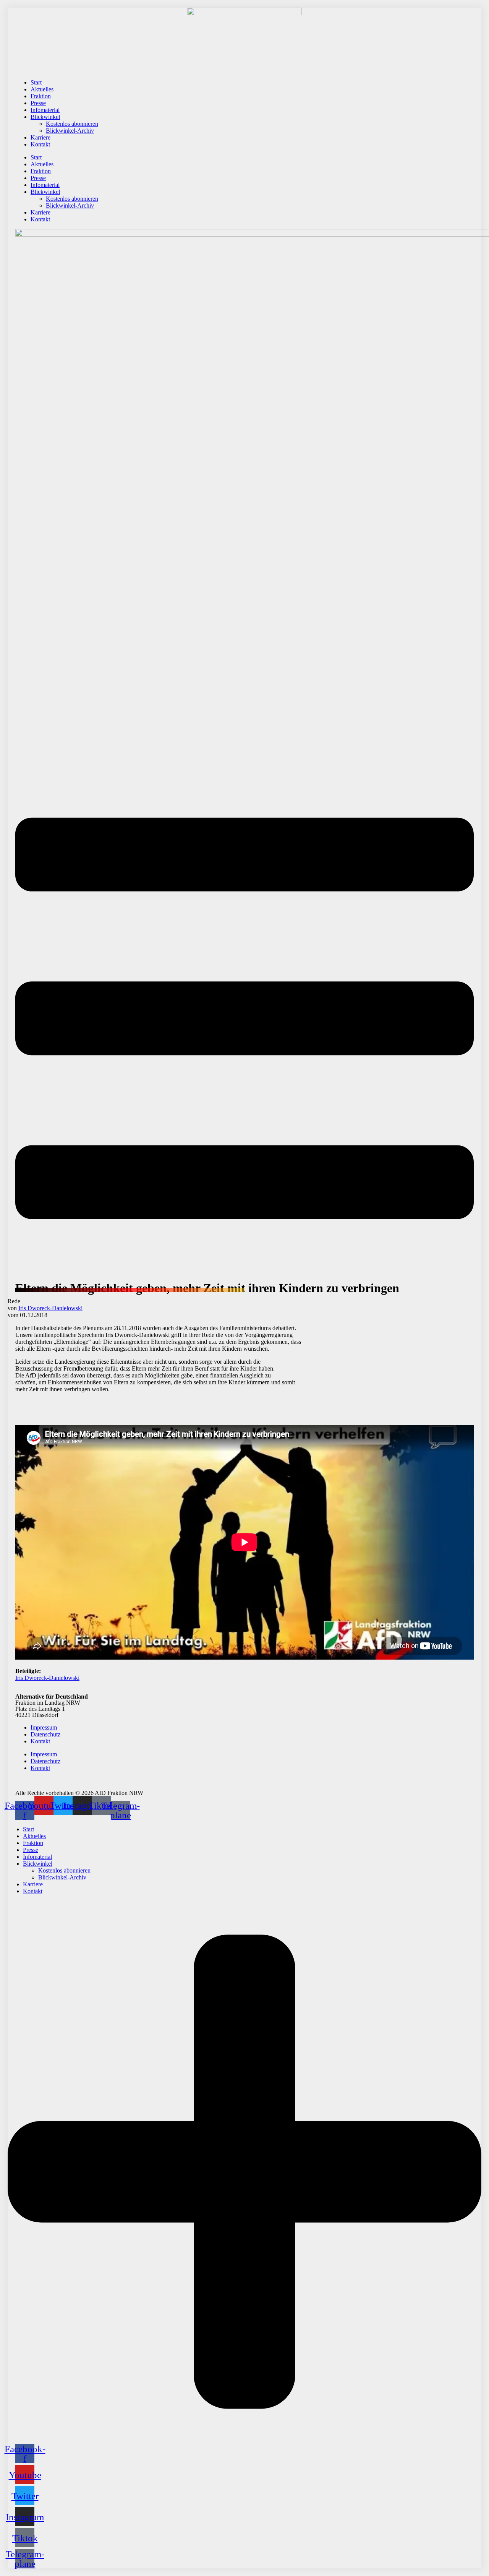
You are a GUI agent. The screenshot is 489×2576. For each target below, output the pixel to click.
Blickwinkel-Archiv (70, 131)
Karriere (40, 137)
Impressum (44, 1727)
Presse (38, 103)
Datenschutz (45, 1734)
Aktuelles (42, 89)
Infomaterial (45, 110)
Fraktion (41, 96)
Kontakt (40, 144)
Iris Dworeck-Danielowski (50, 1308)
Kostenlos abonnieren (72, 124)
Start (36, 82)
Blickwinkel (45, 117)
